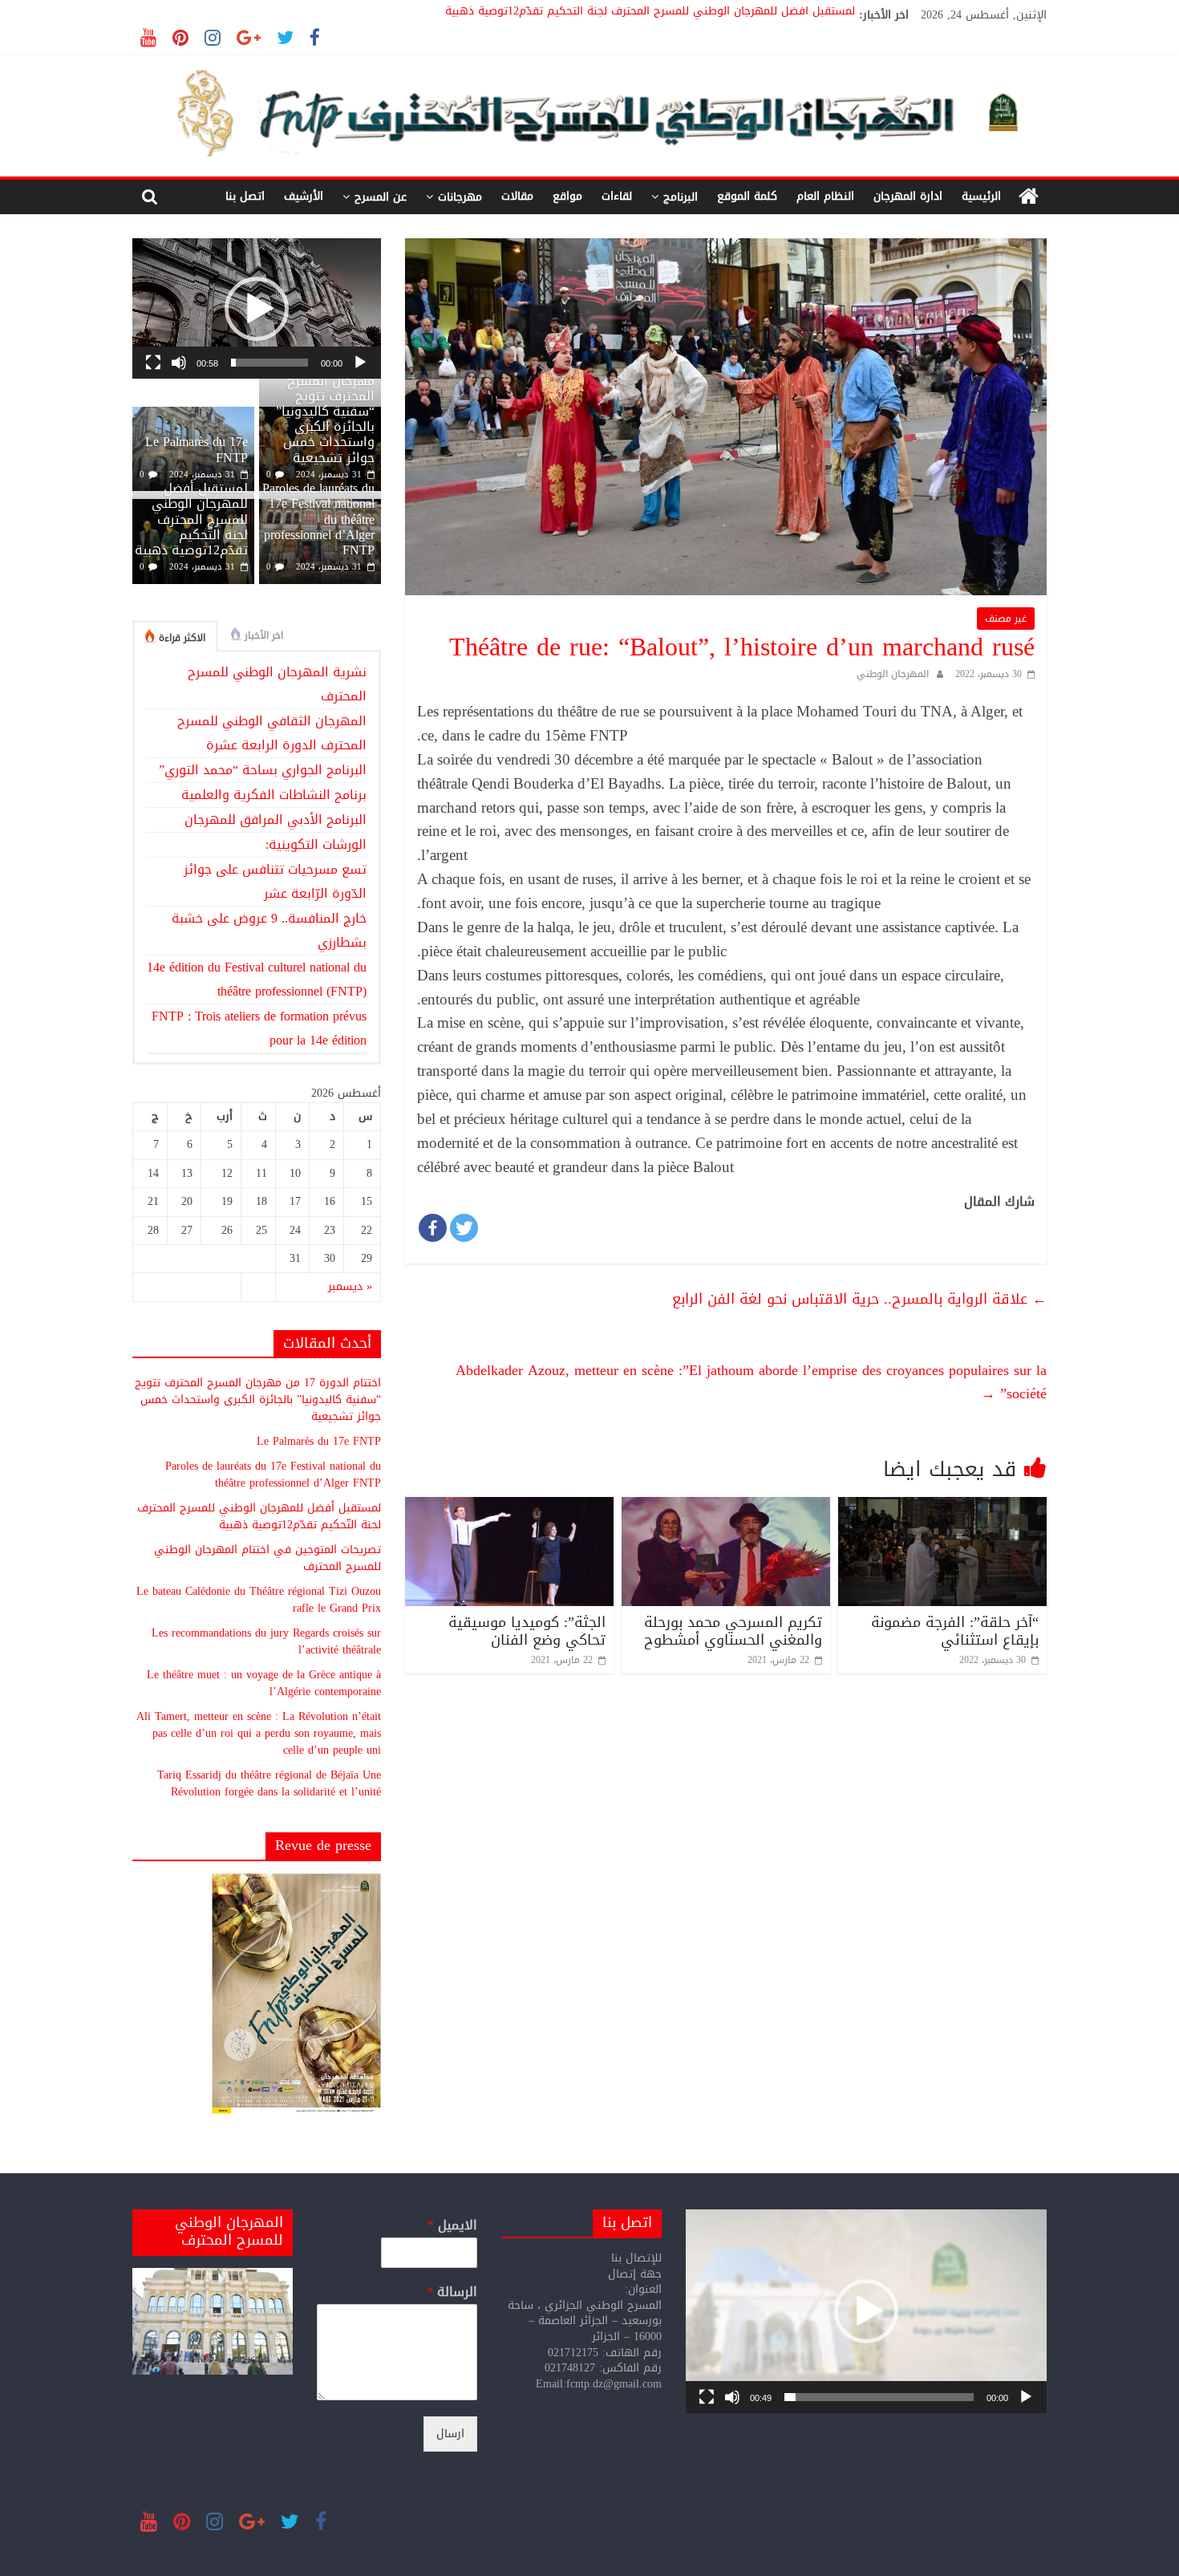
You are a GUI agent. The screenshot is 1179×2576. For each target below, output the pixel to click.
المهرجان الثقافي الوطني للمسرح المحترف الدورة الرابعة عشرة (272, 733)
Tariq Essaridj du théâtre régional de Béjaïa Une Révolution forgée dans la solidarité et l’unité (269, 1783)
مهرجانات (460, 197)
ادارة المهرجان (908, 196)
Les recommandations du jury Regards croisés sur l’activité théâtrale (266, 1641)
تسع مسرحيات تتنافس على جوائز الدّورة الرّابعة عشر (275, 881)
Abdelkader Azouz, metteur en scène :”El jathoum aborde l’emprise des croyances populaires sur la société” (751, 1382)
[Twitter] (464, 1228)
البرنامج (681, 197)
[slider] (269, 363)
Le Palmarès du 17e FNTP (196, 449)
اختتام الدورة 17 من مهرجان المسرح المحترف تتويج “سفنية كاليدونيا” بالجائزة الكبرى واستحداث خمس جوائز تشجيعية (320, 412)
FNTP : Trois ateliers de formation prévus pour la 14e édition (259, 1028)
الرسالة (452, 2292)
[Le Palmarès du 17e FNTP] (193, 415)
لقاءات (617, 196)
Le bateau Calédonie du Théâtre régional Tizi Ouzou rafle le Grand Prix (259, 1600)
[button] (257, 309)
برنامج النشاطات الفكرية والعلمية (274, 795)
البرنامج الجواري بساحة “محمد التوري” (263, 770)
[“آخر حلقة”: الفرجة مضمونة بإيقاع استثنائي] (942, 1507)
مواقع (567, 196)
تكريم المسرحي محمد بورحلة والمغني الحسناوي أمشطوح (733, 1631)
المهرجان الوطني (893, 674)
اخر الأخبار (264, 635)
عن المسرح (381, 197)
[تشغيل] (360, 363)
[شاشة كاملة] (153, 363)
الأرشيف (304, 196)
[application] (257, 308)
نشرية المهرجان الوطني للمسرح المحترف (277, 684)
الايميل (452, 2226)
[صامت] (179, 363)
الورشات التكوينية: (316, 844)
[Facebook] (433, 1228)
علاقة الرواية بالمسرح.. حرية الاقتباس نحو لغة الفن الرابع (859, 1299)
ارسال (450, 2434)
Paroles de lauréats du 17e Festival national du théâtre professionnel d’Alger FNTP (273, 1475)
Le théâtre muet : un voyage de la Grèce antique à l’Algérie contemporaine (264, 1683)
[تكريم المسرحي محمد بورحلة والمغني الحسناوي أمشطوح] (726, 1507)
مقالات (517, 196)
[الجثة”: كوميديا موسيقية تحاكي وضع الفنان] (509, 1507)
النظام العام (825, 196)
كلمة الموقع (747, 196)
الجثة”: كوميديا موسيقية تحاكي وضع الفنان (527, 1631)
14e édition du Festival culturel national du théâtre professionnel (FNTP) (257, 979)
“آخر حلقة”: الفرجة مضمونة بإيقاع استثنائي (955, 1631)
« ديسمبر (350, 1286)
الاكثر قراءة (182, 638)
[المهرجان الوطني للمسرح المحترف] (1029, 197)
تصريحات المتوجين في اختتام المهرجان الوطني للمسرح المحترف (267, 1558)
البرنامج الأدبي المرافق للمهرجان (276, 819)
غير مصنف (1006, 619)
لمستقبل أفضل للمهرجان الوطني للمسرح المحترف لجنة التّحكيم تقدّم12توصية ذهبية (650, 15)
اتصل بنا (245, 196)
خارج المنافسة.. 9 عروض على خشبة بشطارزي (269, 930)
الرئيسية (981, 196)
